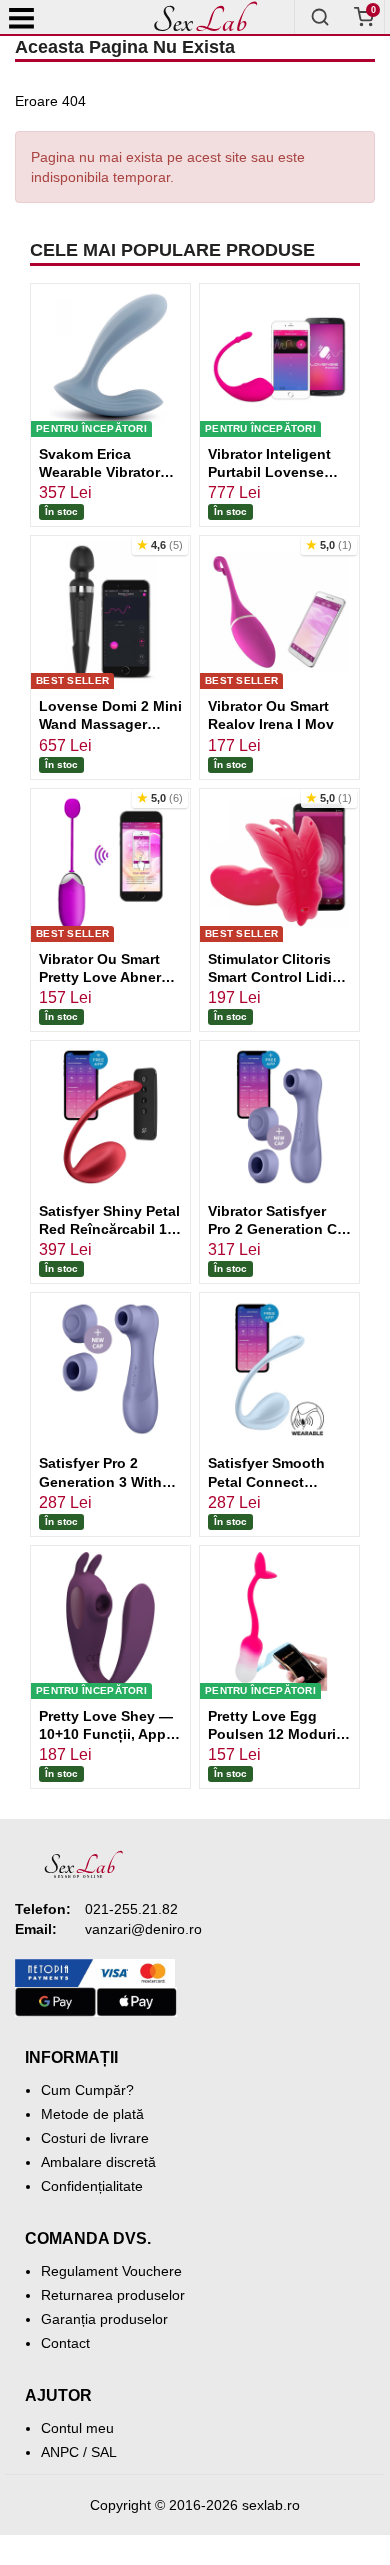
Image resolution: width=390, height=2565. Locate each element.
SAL (104, 2452)
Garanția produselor (104, 2319)
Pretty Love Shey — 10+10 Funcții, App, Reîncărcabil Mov (106, 1734)
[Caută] (320, 17)
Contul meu (77, 2428)
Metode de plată (92, 2114)
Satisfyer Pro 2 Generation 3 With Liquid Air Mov (100, 1481)
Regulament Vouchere (111, 2271)
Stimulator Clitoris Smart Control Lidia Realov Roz (274, 977)
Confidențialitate (92, 2186)
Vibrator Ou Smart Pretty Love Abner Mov (100, 977)
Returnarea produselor (113, 2295)
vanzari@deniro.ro (143, 1929)
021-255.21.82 (131, 1909)
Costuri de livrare (95, 2138)
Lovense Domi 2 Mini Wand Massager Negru (110, 724)
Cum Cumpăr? (87, 2090)
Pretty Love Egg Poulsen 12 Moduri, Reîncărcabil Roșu (274, 1734)
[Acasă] (205, 17)
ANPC (60, 2452)
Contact (65, 2343)
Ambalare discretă (98, 2162)
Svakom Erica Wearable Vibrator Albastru (99, 472)
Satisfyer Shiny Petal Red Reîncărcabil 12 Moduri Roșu (109, 1229)
